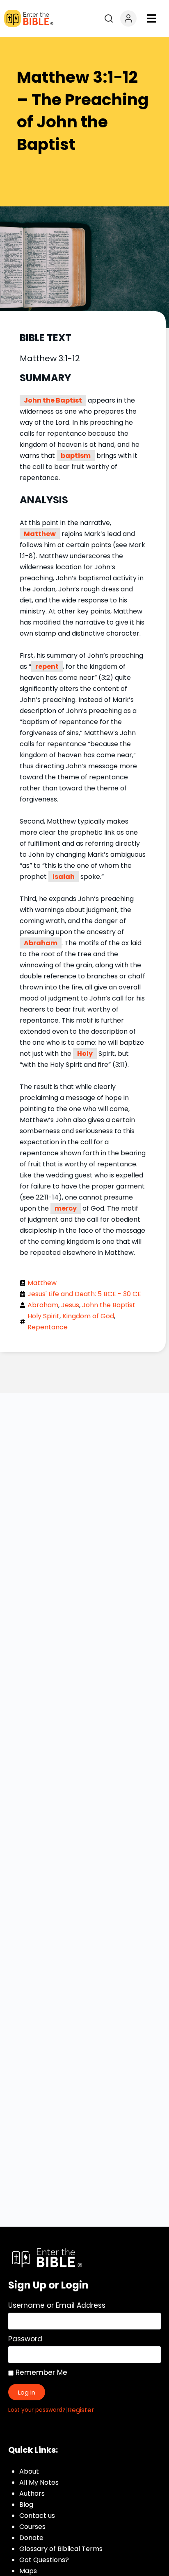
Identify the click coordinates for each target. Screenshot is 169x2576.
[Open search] (109, 18)
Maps (28, 2571)
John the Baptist (53, 400)
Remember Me (40, 2372)
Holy (85, 1054)
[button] (152, 19)
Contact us (37, 2516)
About (29, 2471)
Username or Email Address (57, 2305)
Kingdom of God (88, 1316)
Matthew (40, 534)
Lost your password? (37, 2410)
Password (25, 2339)
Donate (31, 2538)
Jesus (70, 1305)
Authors (32, 2493)
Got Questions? (44, 2560)
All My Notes (39, 2482)
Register (81, 2410)
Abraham (41, 943)
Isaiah (64, 877)
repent (47, 667)
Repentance (48, 1327)
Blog (26, 2505)
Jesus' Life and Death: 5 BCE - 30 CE (84, 1294)
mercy (66, 1208)
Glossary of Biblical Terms (61, 2549)
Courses (32, 2527)
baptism (76, 456)
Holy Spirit (43, 1316)
